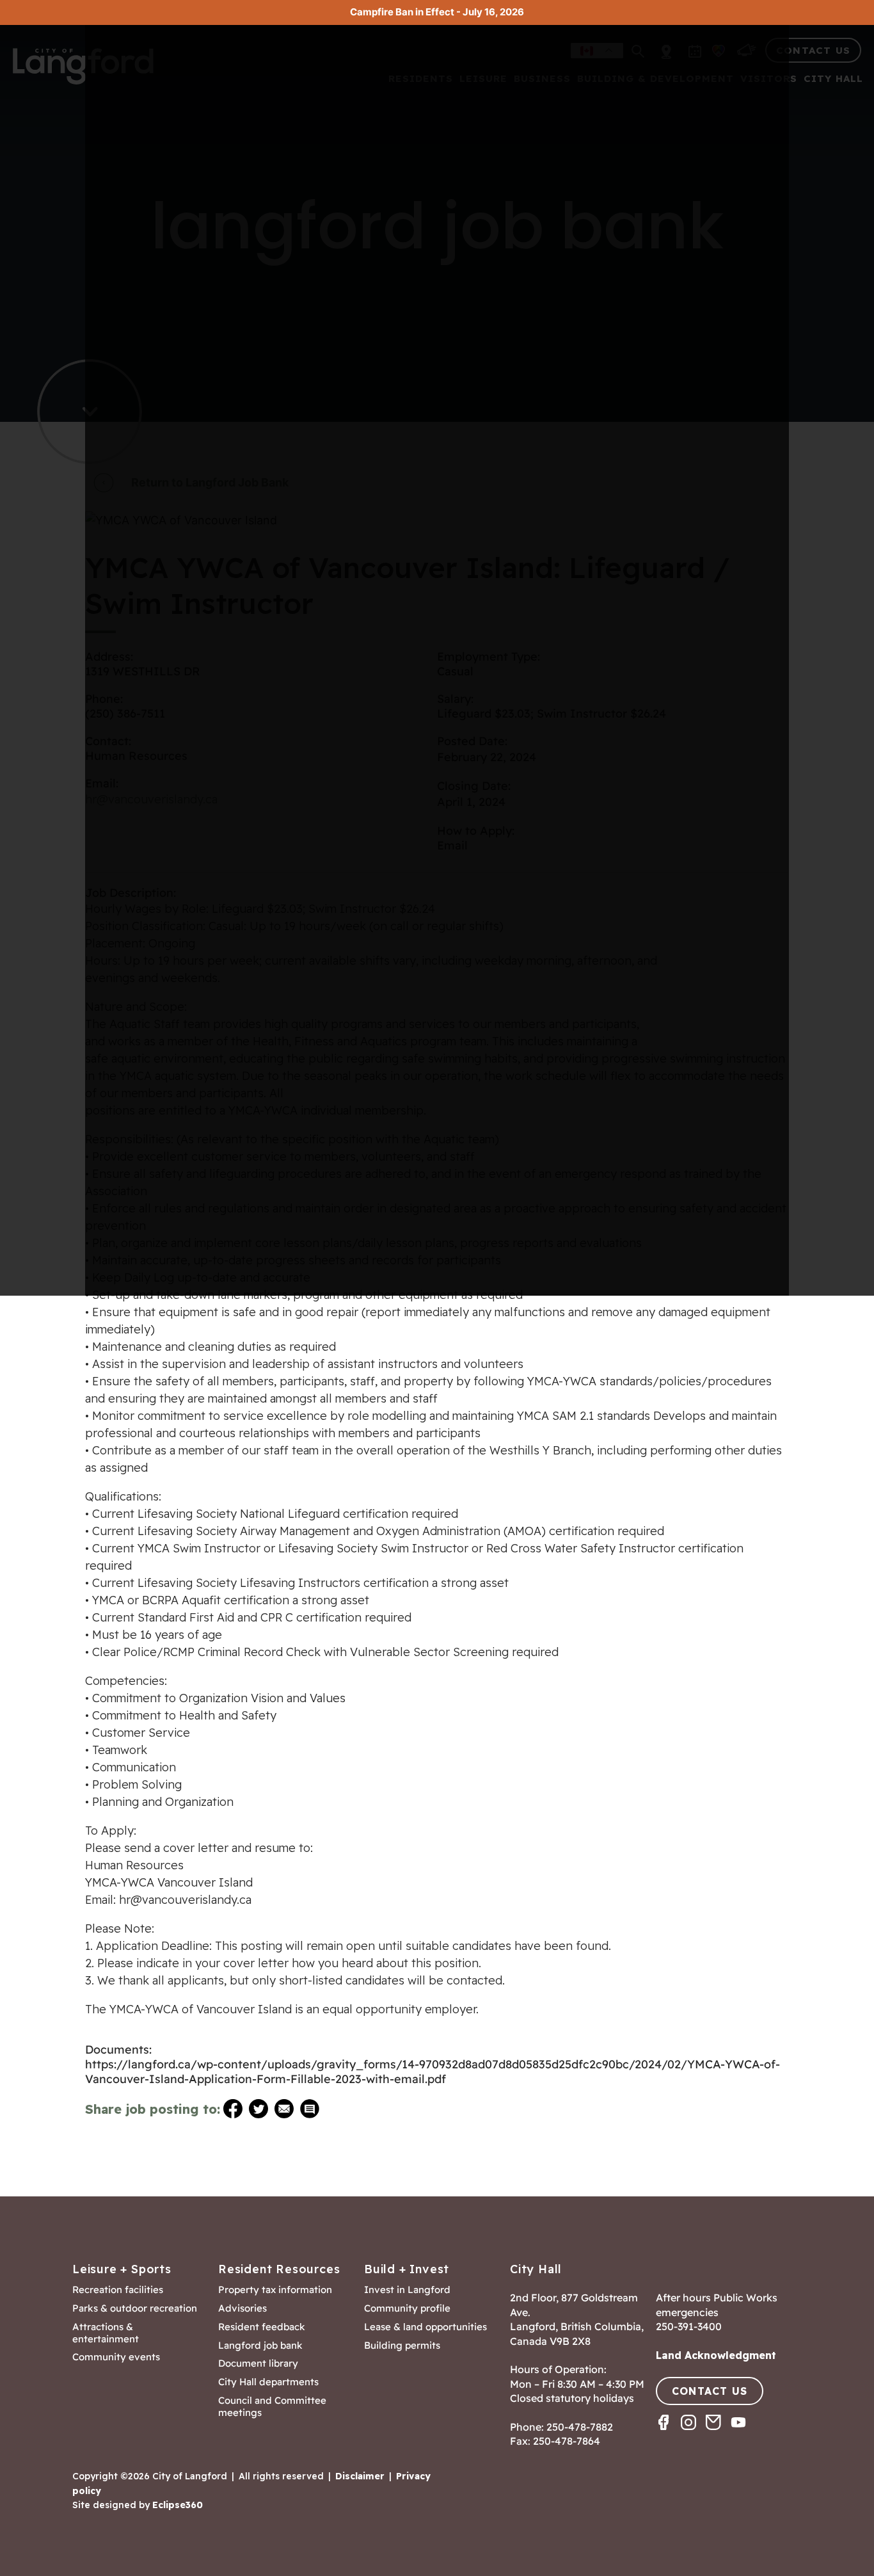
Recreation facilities (118, 2290)
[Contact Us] (718, 2434)
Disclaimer (360, 2476)
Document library (258, 2363)
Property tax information (275, 2290)
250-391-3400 (689, 2326)
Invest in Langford (407, 2290)
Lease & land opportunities (425, 2327)
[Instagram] (693, 2434)
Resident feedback (262, 2327)
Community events (116, 2357)
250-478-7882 (580, 2427)
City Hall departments (268, 2382)
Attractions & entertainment (106, 2333)
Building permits (402, 2346)
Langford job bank (260, 2346)
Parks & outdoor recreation (135, 2308)
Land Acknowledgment (716, 2355)
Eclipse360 (178, 2505)
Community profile (407, 2308)
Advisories (242, 2308)
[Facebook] (668, 2434)
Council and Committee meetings (272, 2407)
